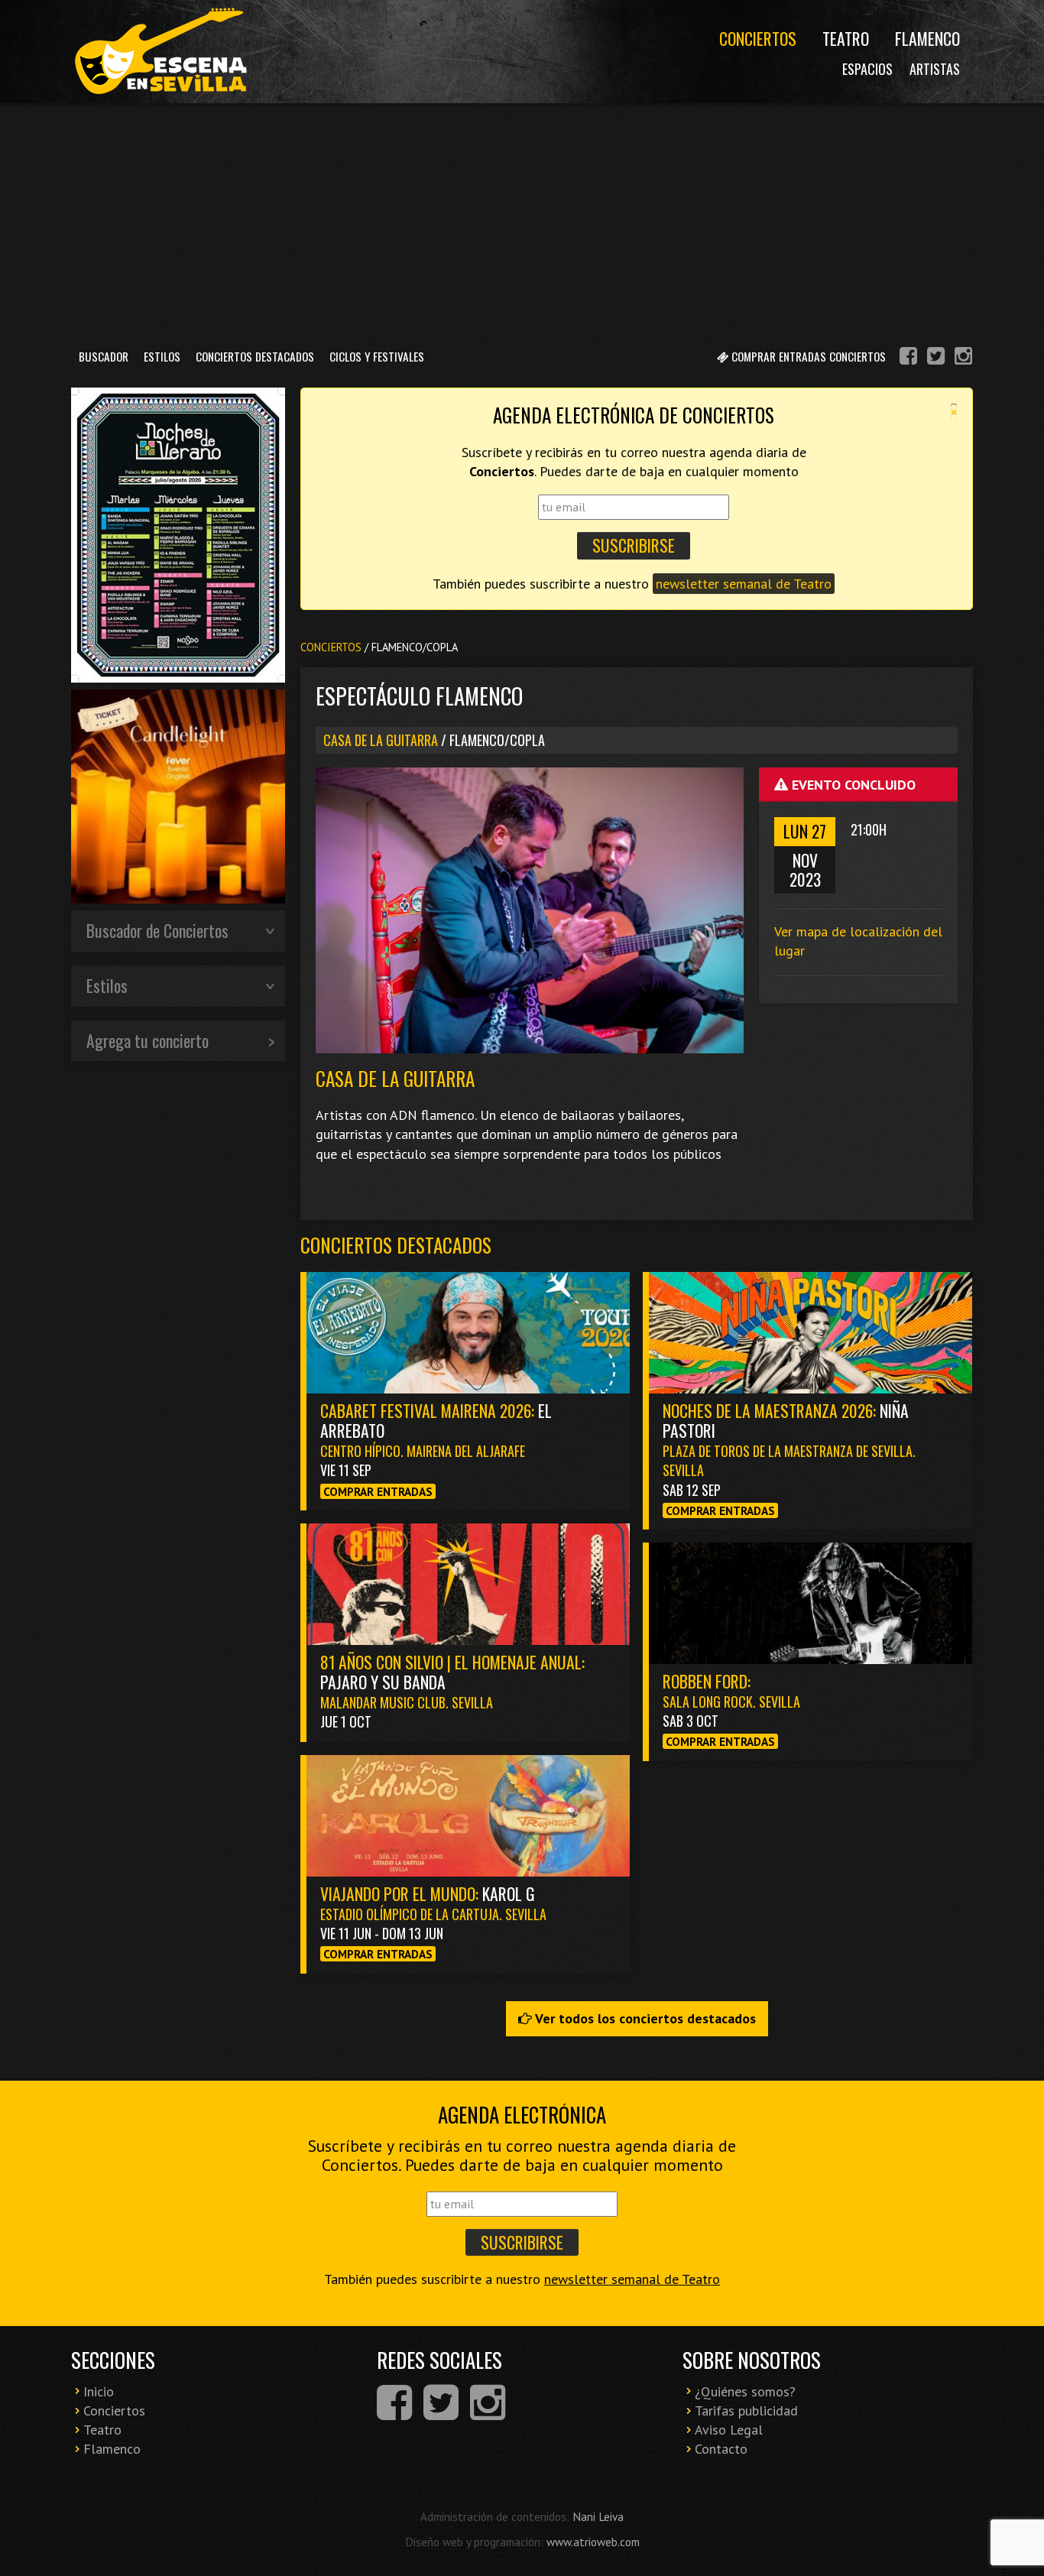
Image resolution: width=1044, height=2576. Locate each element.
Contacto (721, 2449)
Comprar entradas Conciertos (807, 356)
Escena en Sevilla (159, 52)
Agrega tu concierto (148, 1040)
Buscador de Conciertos (157, 930)
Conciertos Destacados (255, 356)
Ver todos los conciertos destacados (644, 2018)
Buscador (104, 356)
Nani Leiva (598, 2516)
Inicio (99, 2391)
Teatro (846, 38)
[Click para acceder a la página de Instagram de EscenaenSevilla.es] (963, 358)
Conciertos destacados (396, 1245)
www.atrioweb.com (593, 2542)
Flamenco (927, 38)
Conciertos (758, 38)
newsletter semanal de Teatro (744, 584)
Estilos (162, 356)
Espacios (867, 69)
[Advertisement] (522, 221)
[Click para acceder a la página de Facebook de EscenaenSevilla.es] (908, 358)
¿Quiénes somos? (745, 2391)
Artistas (935, 69)
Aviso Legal (729, 2430)
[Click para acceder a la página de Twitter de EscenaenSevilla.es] (936, 358)
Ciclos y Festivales (377, 356)
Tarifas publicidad (746, 2411)
